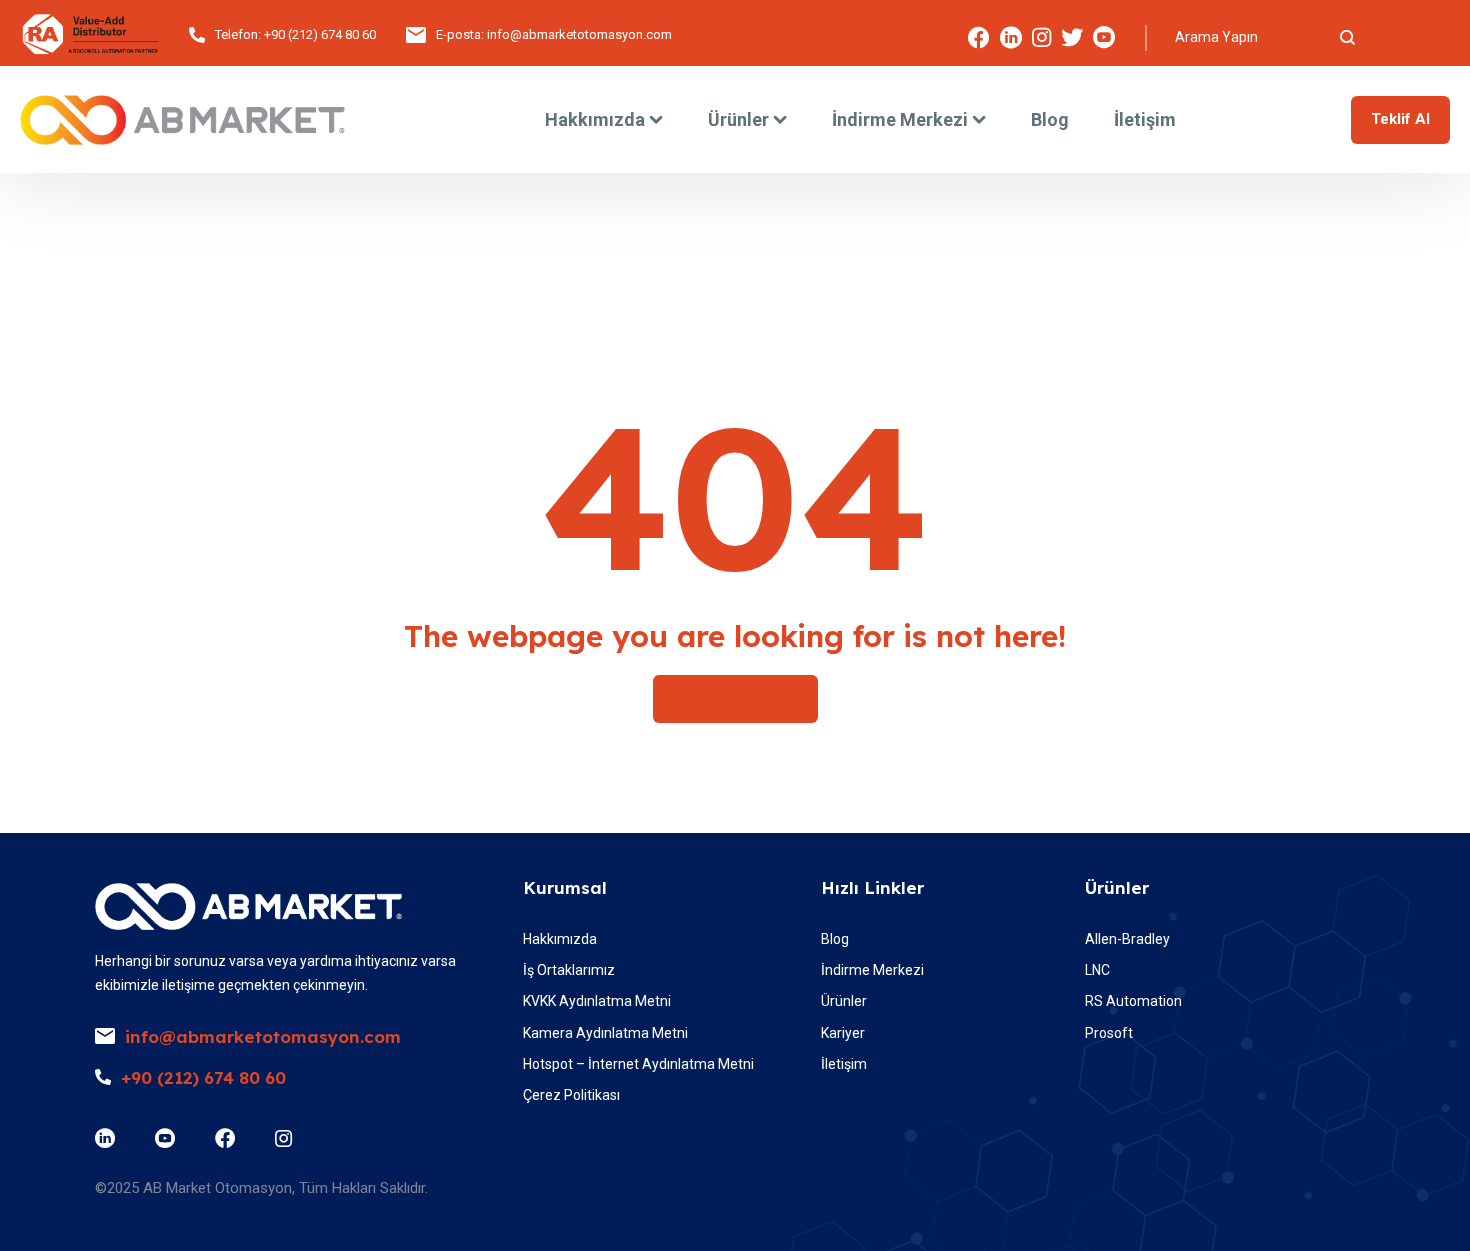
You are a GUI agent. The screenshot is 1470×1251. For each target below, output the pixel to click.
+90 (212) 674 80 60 (320, 34)
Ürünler (1117, 887)
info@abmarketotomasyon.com (579, 34)
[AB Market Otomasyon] (182, 120)
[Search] (1347, 37)
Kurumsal (565, 887)
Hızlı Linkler (872, 887)
